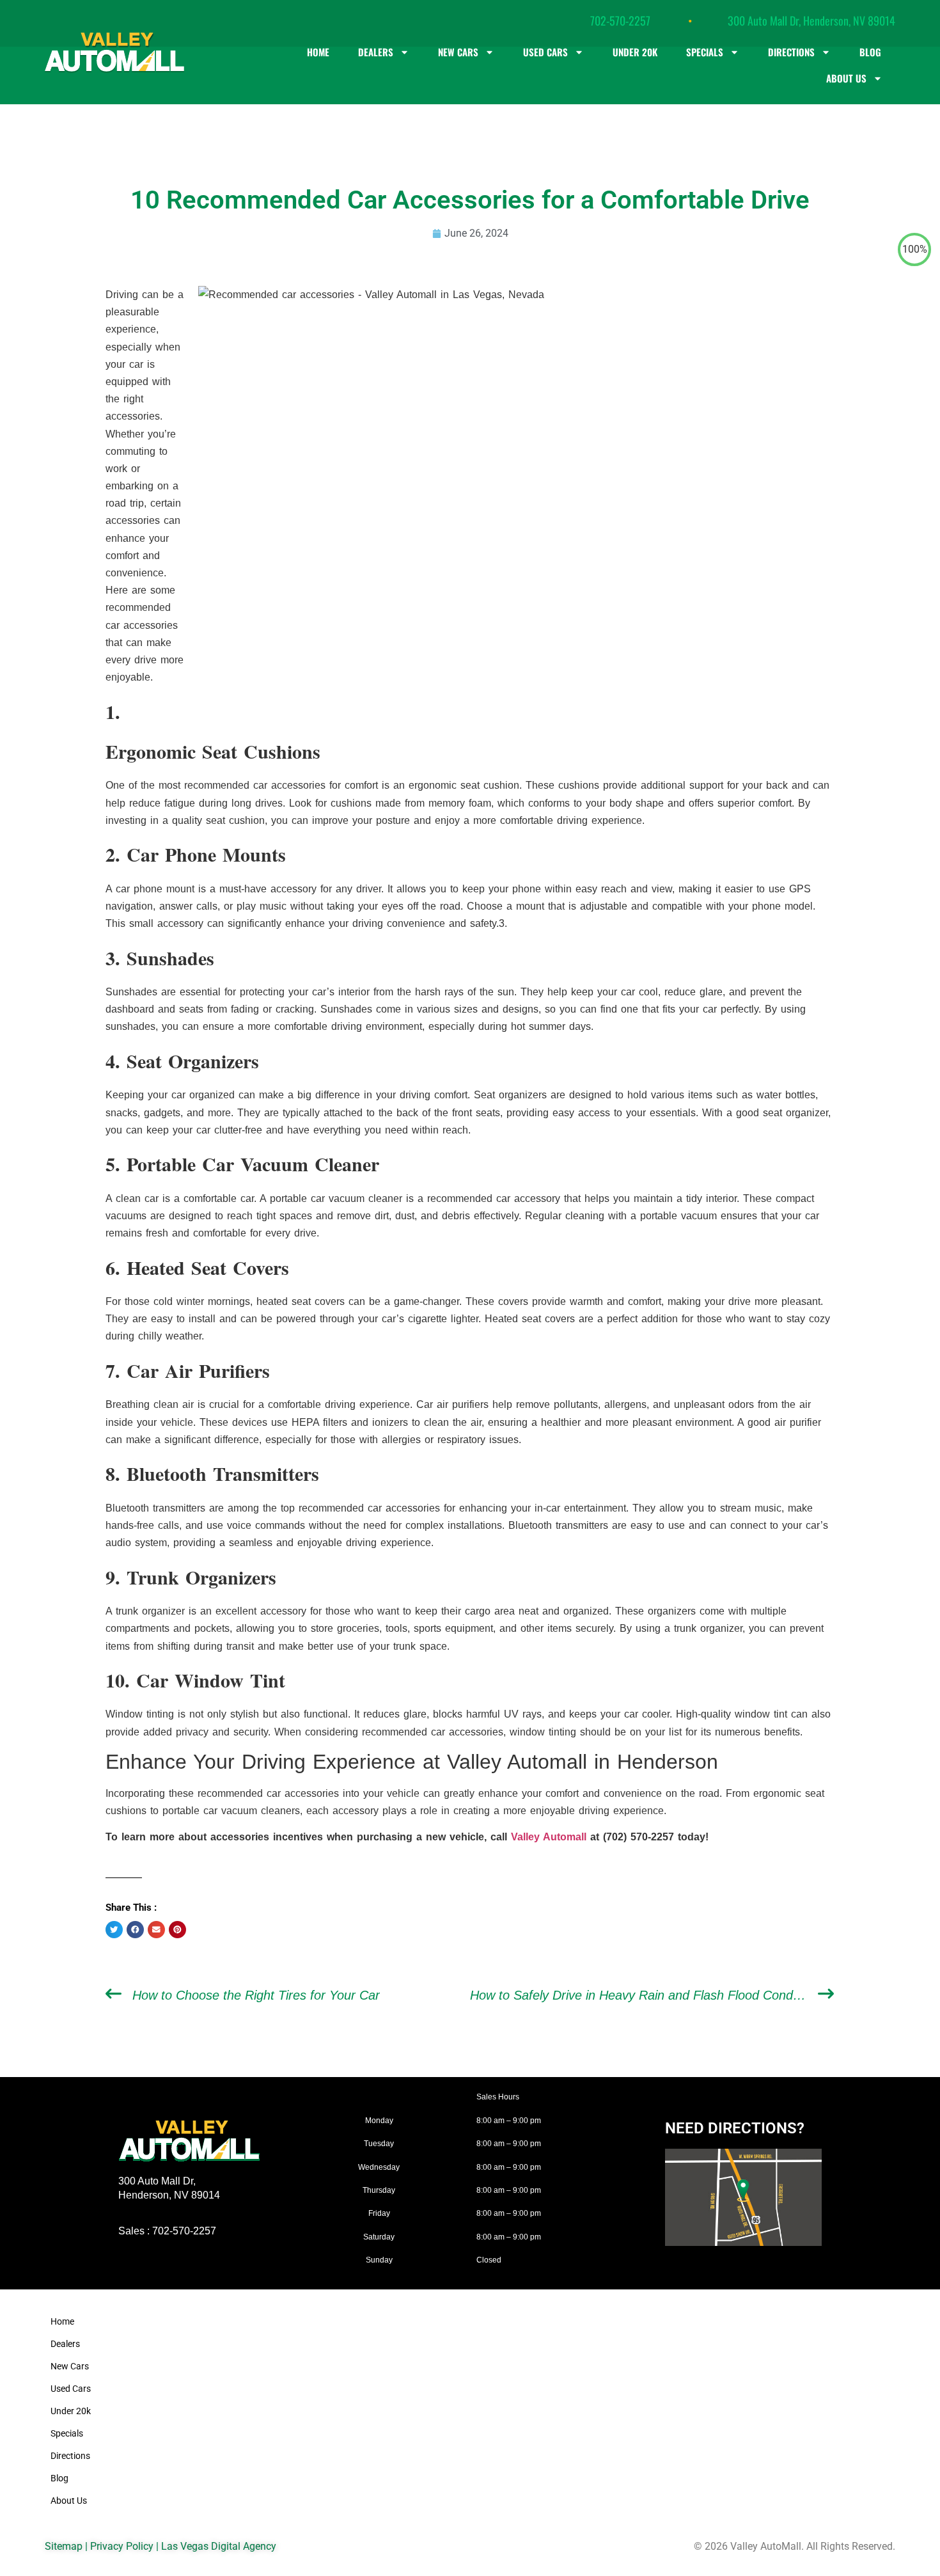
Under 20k (635, 52)
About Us (846, 78)
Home (318, 52)
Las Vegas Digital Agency (219, 2546)
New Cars (458, 52)
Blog (870, 52)
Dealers (376, 52)
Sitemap (64, 2546)
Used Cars (545, 52)
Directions (791, 52)
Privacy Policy (122, 2546)
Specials (705, 52)
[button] (114, 1930)
